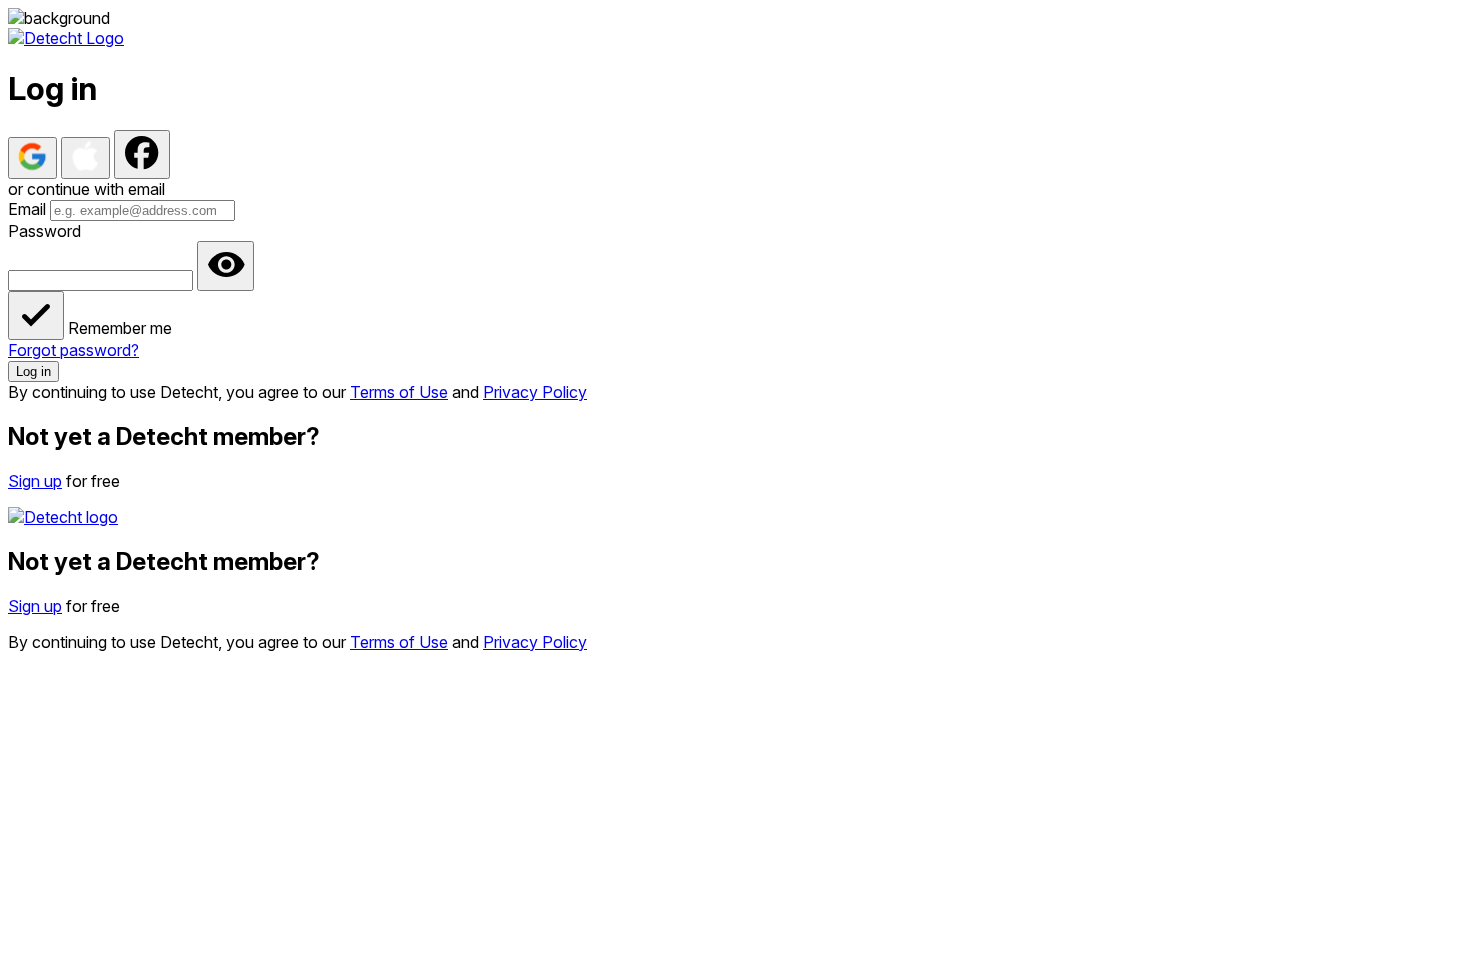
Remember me (120, 328)
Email (27, 209)
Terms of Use (399, 392)
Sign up (35, 481)
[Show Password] (225, 266)
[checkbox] (36, 315)
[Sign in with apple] (85, 158)
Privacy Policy (535, 392)
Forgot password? (73, 350)
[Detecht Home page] (66, 38)
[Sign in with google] (32, 158)
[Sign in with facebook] (142, 154)
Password (44, 231)
